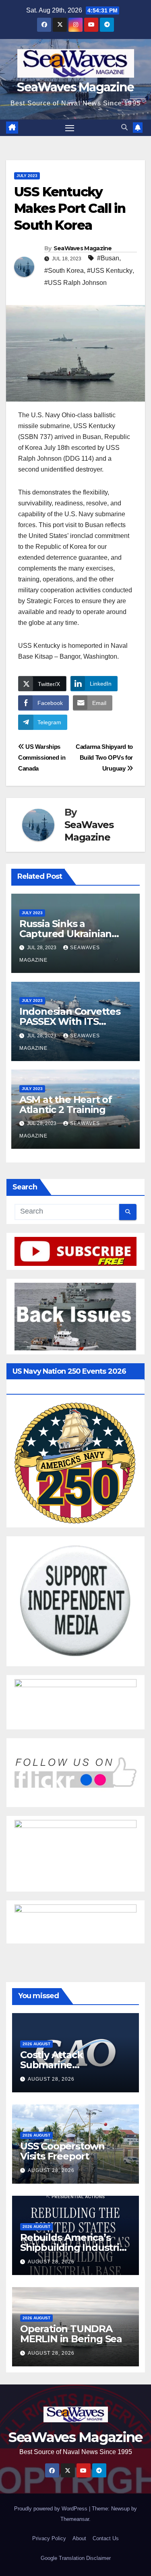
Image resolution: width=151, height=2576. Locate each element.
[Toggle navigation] (70, 128)
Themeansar (75, 2519)
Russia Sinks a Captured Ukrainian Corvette (65, 934)
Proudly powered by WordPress (52, 2509)
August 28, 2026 (51, 2079)
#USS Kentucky (110, 271)
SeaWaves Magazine (75, 87)
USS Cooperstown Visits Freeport (62, 2151)
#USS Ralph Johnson (75, 283)
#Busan (108, 258)
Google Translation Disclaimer (76, 2558)
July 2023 (27, 176)
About (79, 2538)
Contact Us (106, 2538)
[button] (124, 127)
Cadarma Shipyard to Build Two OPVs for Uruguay (104, 757)
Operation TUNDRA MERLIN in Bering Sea (71, 2334)
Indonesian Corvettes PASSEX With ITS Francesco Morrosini (70, 1021)
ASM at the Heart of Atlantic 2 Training (66, 1105)
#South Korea (64, 271)
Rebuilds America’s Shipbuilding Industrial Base (74, 2247)
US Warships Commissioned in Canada (42, 757)
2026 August (36, 2044)
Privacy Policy (49, 2538)
